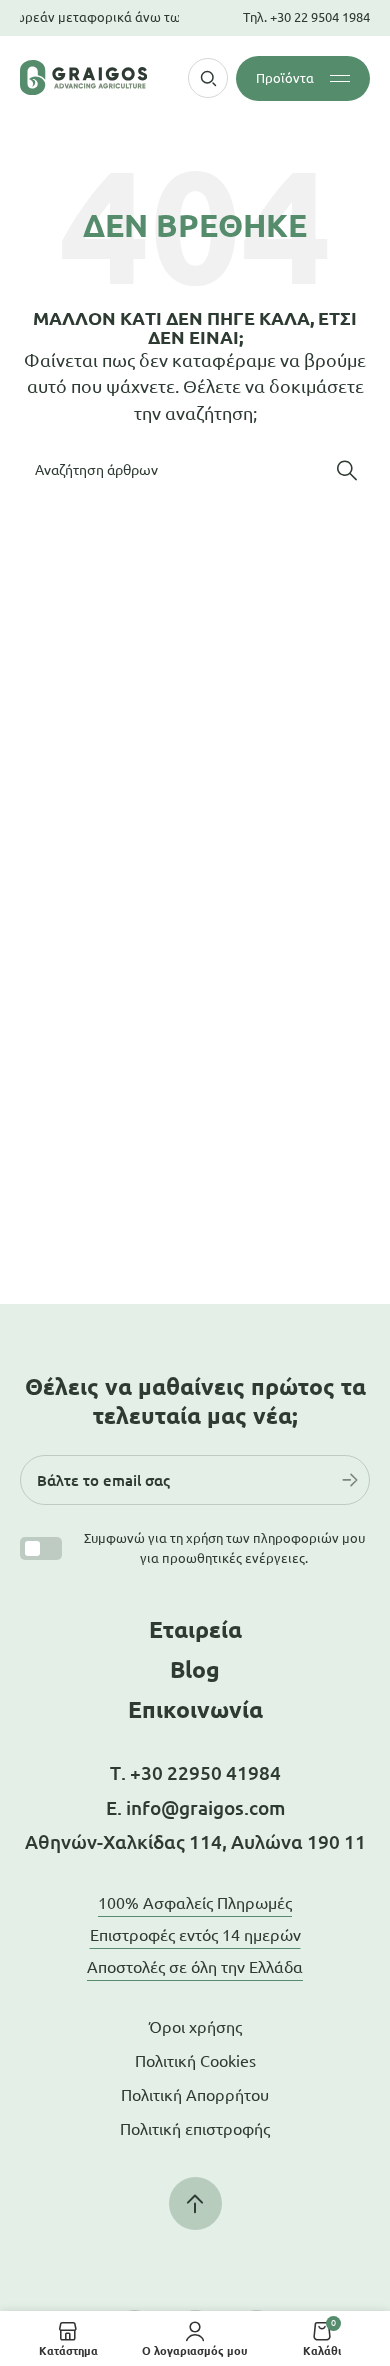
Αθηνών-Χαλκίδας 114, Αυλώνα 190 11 (195, 1842)
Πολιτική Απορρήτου (195, 2095)
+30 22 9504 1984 (320, 17)
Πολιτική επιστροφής (195, 2129)
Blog (195, 1669)
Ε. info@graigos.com (195, 1808)
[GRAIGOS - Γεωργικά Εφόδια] (83, 77)
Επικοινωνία (195, 1709)
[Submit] (350, 1480)
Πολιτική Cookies (195, 2061)
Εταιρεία (195, 1629)
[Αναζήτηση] (347, 470)
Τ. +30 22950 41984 (195, 1773)
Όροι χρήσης (195, 2027)
